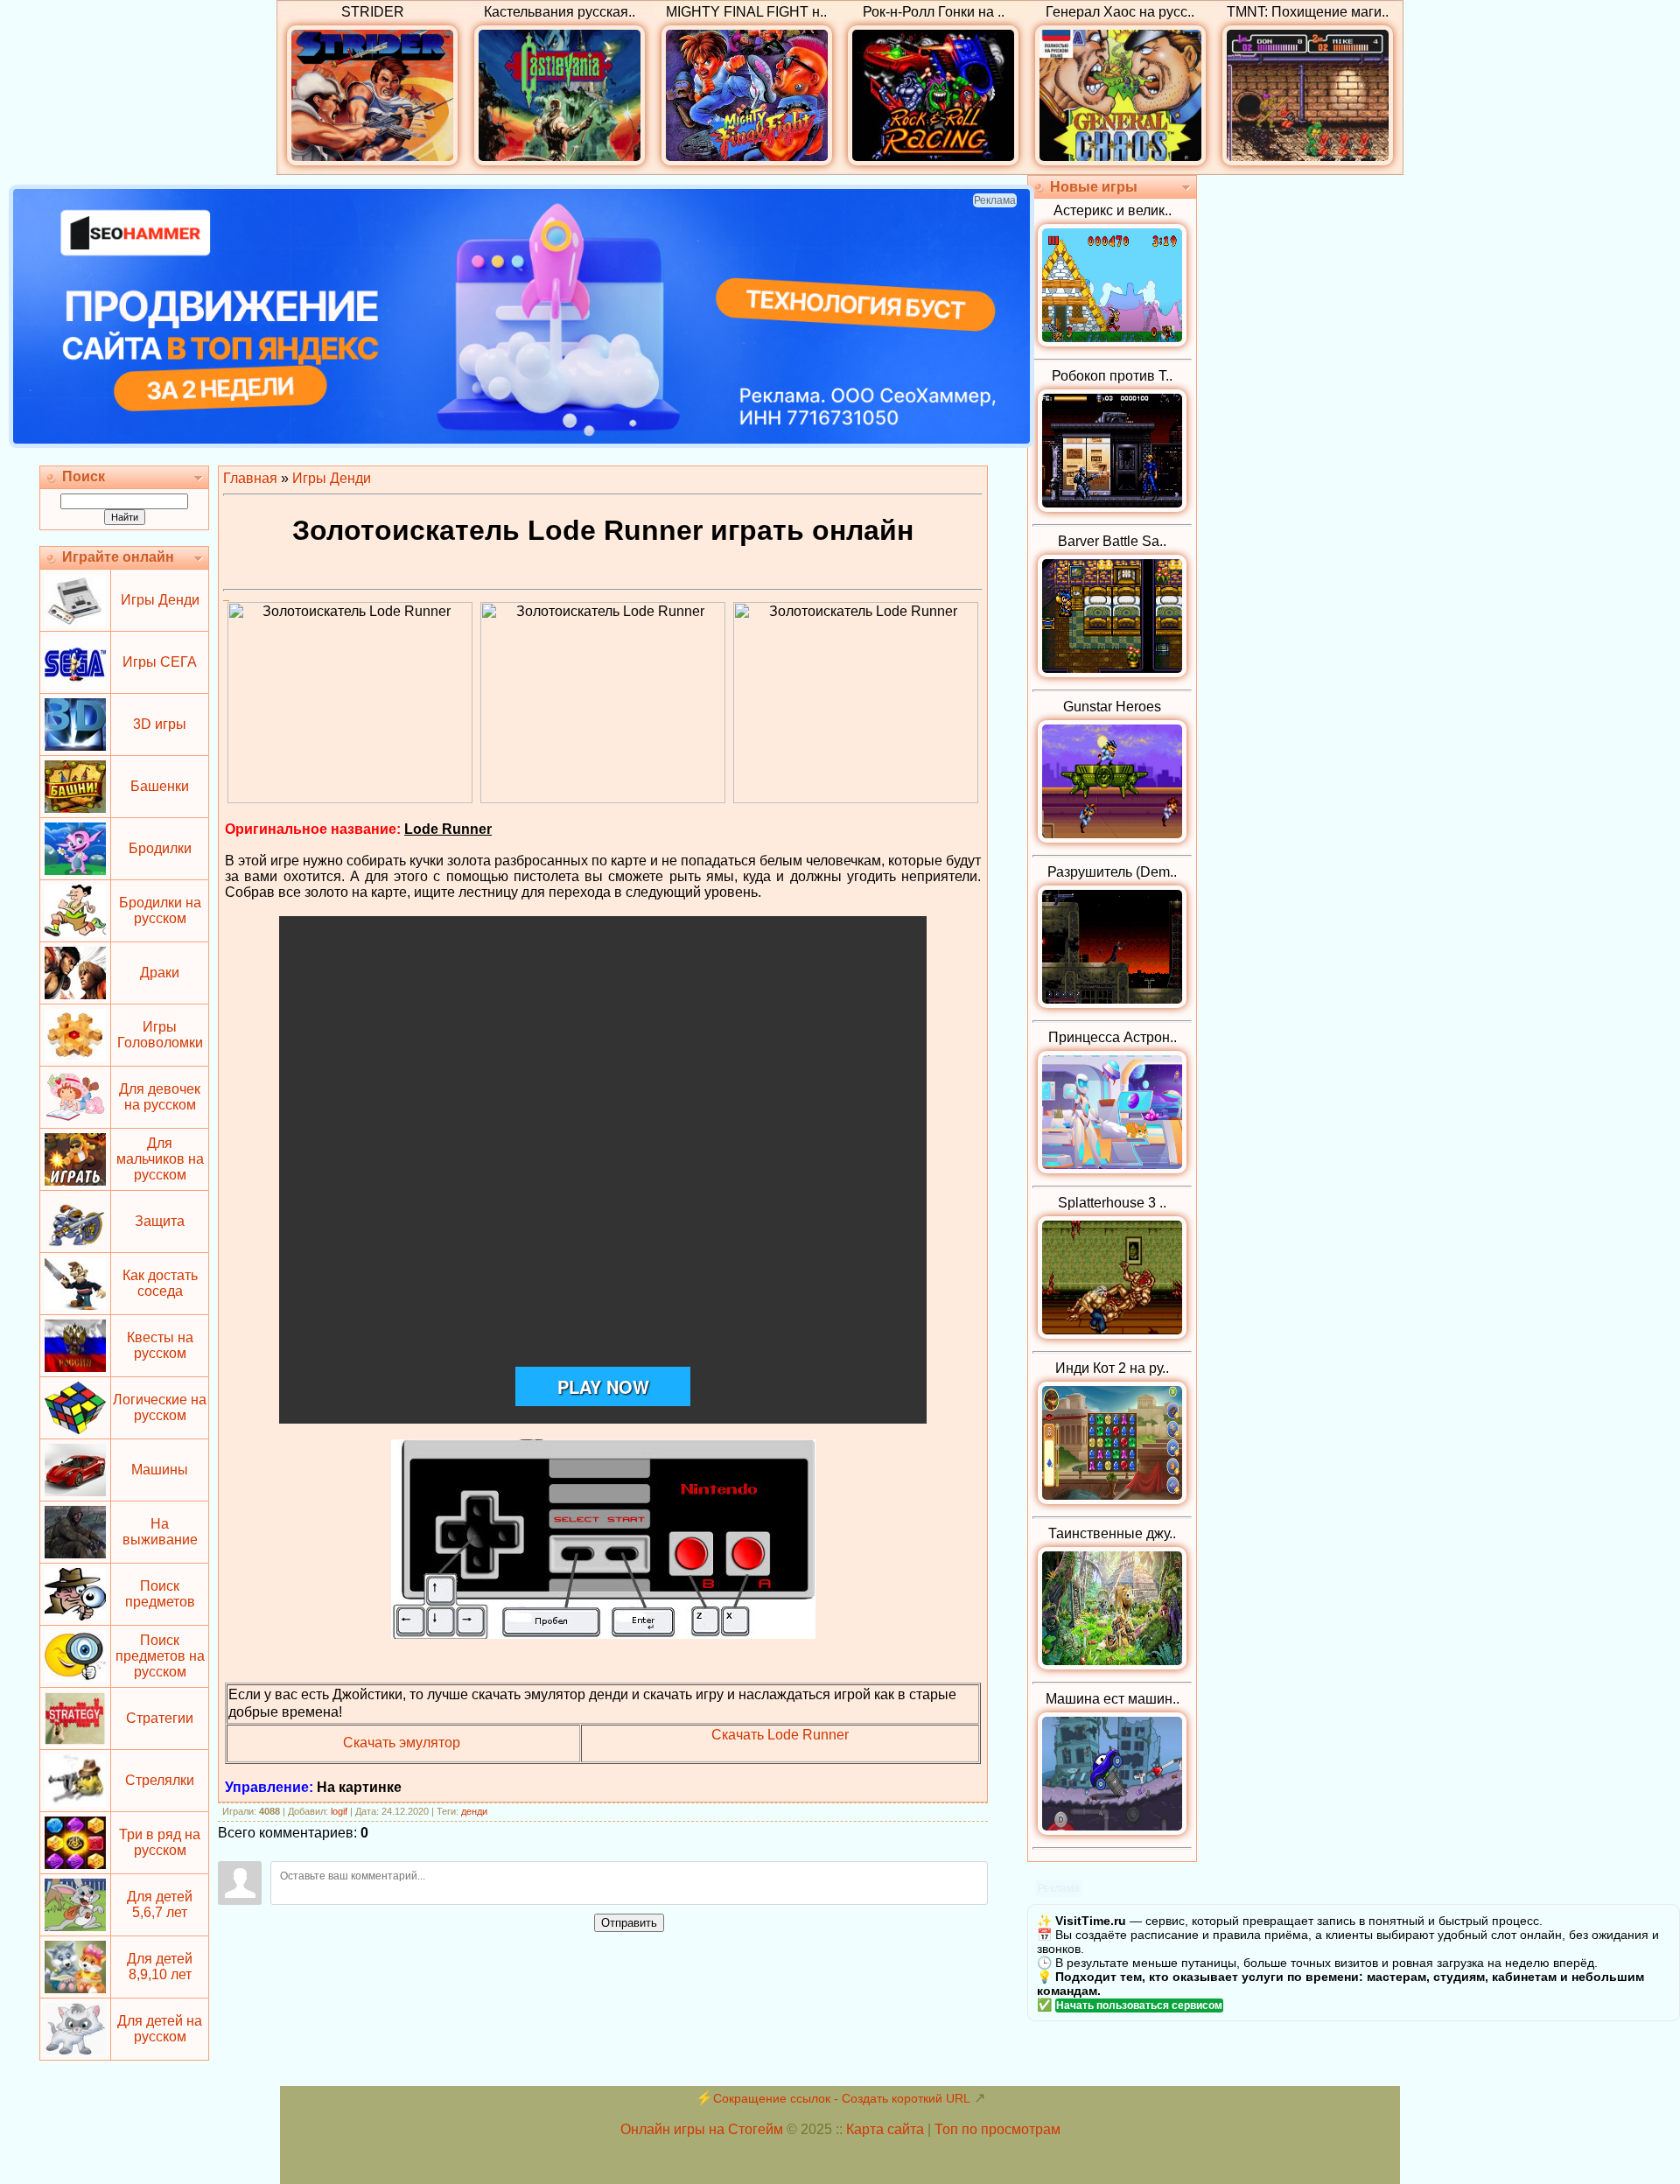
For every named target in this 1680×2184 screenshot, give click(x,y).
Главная (250, 478)
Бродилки (160, 848)
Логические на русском (160, 1407)
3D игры (160, 724)
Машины (160, 1470)
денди (474, 1811)
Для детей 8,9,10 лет (160, 1967)
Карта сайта (885, 2129)
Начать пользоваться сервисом (1139, 2005)
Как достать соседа (160, 1283)
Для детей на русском (160, 2029)
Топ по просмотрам (997, 2129)
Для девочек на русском (160, 1097)
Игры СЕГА (160, 662)
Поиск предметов (160, 1594)
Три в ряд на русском (160, 1842)
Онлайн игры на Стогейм (702, 2129)
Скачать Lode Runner (780, 1735)
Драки (160, 973)
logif (339, 1811)
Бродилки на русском (160, 910)
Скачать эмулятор (402, 1743)
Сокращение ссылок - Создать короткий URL (842, 2098)
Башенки (160, 786)
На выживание (160, 1532)
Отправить (629, 1923)
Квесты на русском (160, 1345)
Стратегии (160, 1718)
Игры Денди (160, 600)
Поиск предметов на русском (160, 1656)
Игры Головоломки (160, 1035)
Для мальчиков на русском (160, 1159)
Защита (160, 1221)
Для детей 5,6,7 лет (160, 1904)
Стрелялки (160, 1780)
